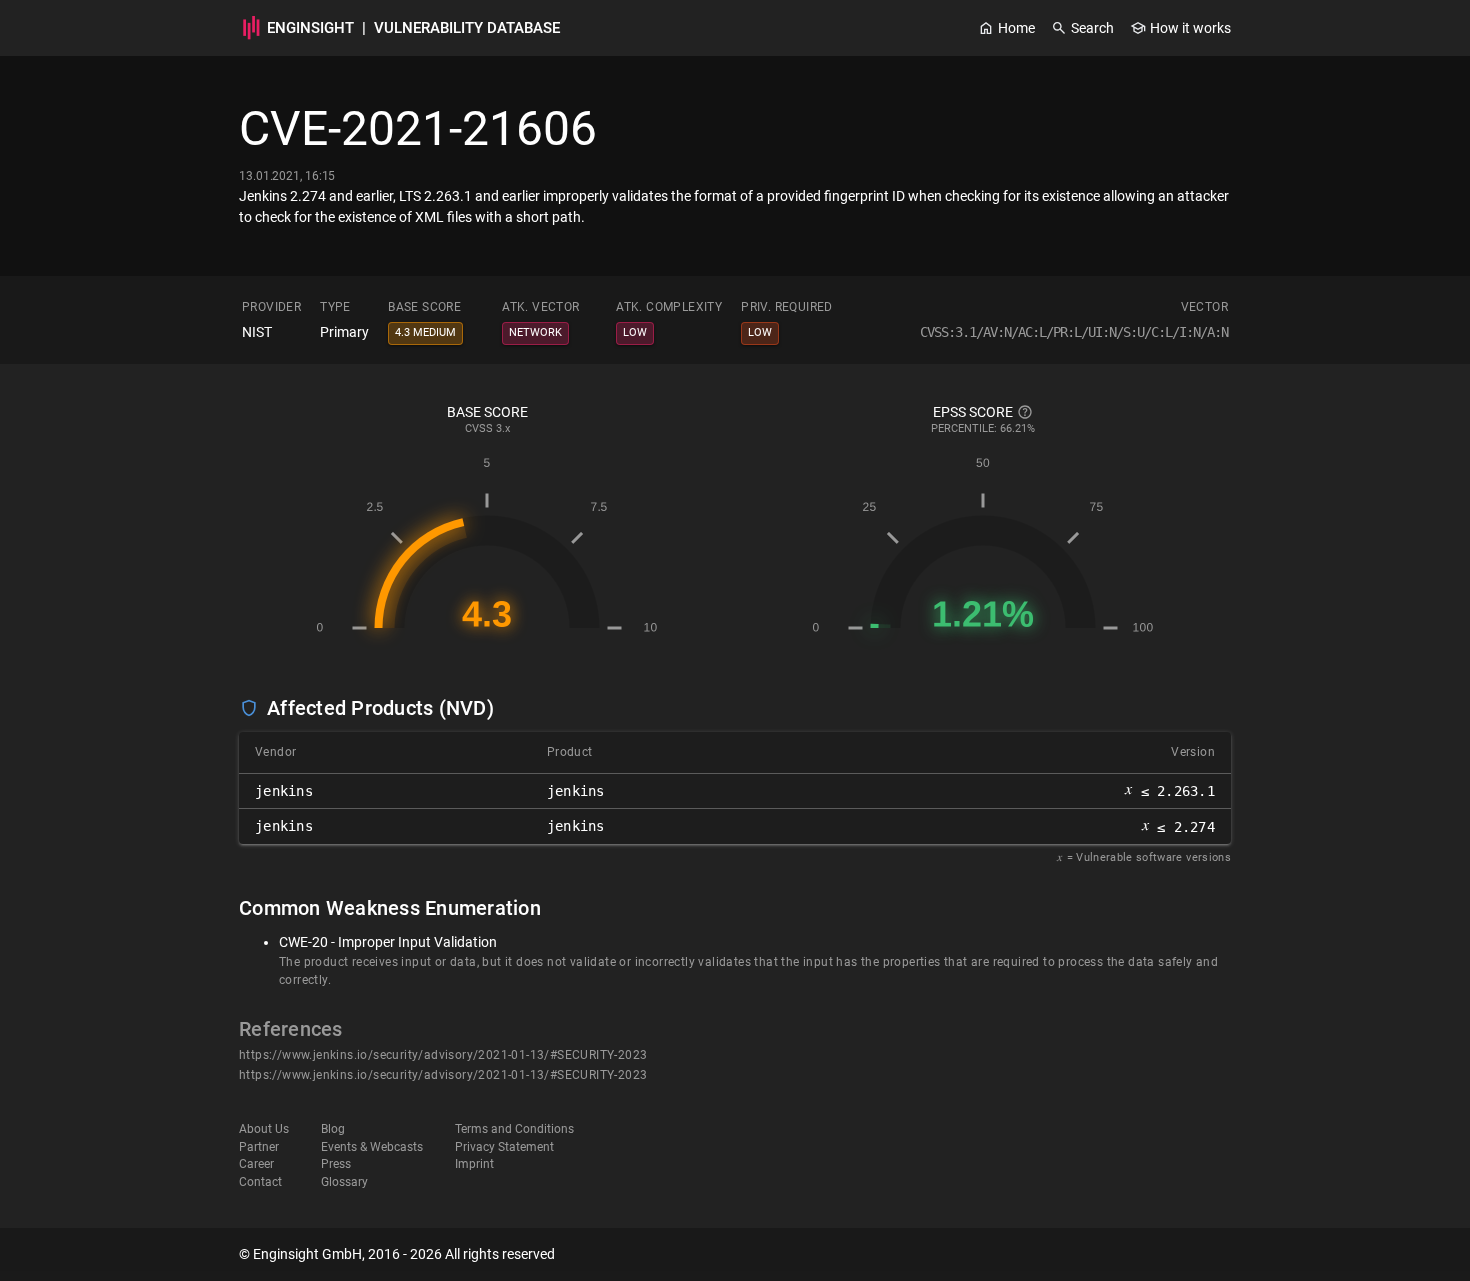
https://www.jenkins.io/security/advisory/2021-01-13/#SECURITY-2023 (443, 1055)
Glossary (344, 1182)
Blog (333, 1129)
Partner (259, 1147)
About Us (264, 1129)
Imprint (474, 1164)
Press (336, 1164)
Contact (260, 1182)
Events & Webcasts (372, 1147)
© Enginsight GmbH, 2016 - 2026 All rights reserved (397, 1254)
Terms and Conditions (514, 1129)
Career (256, 1164)
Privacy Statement (504, 1147)
